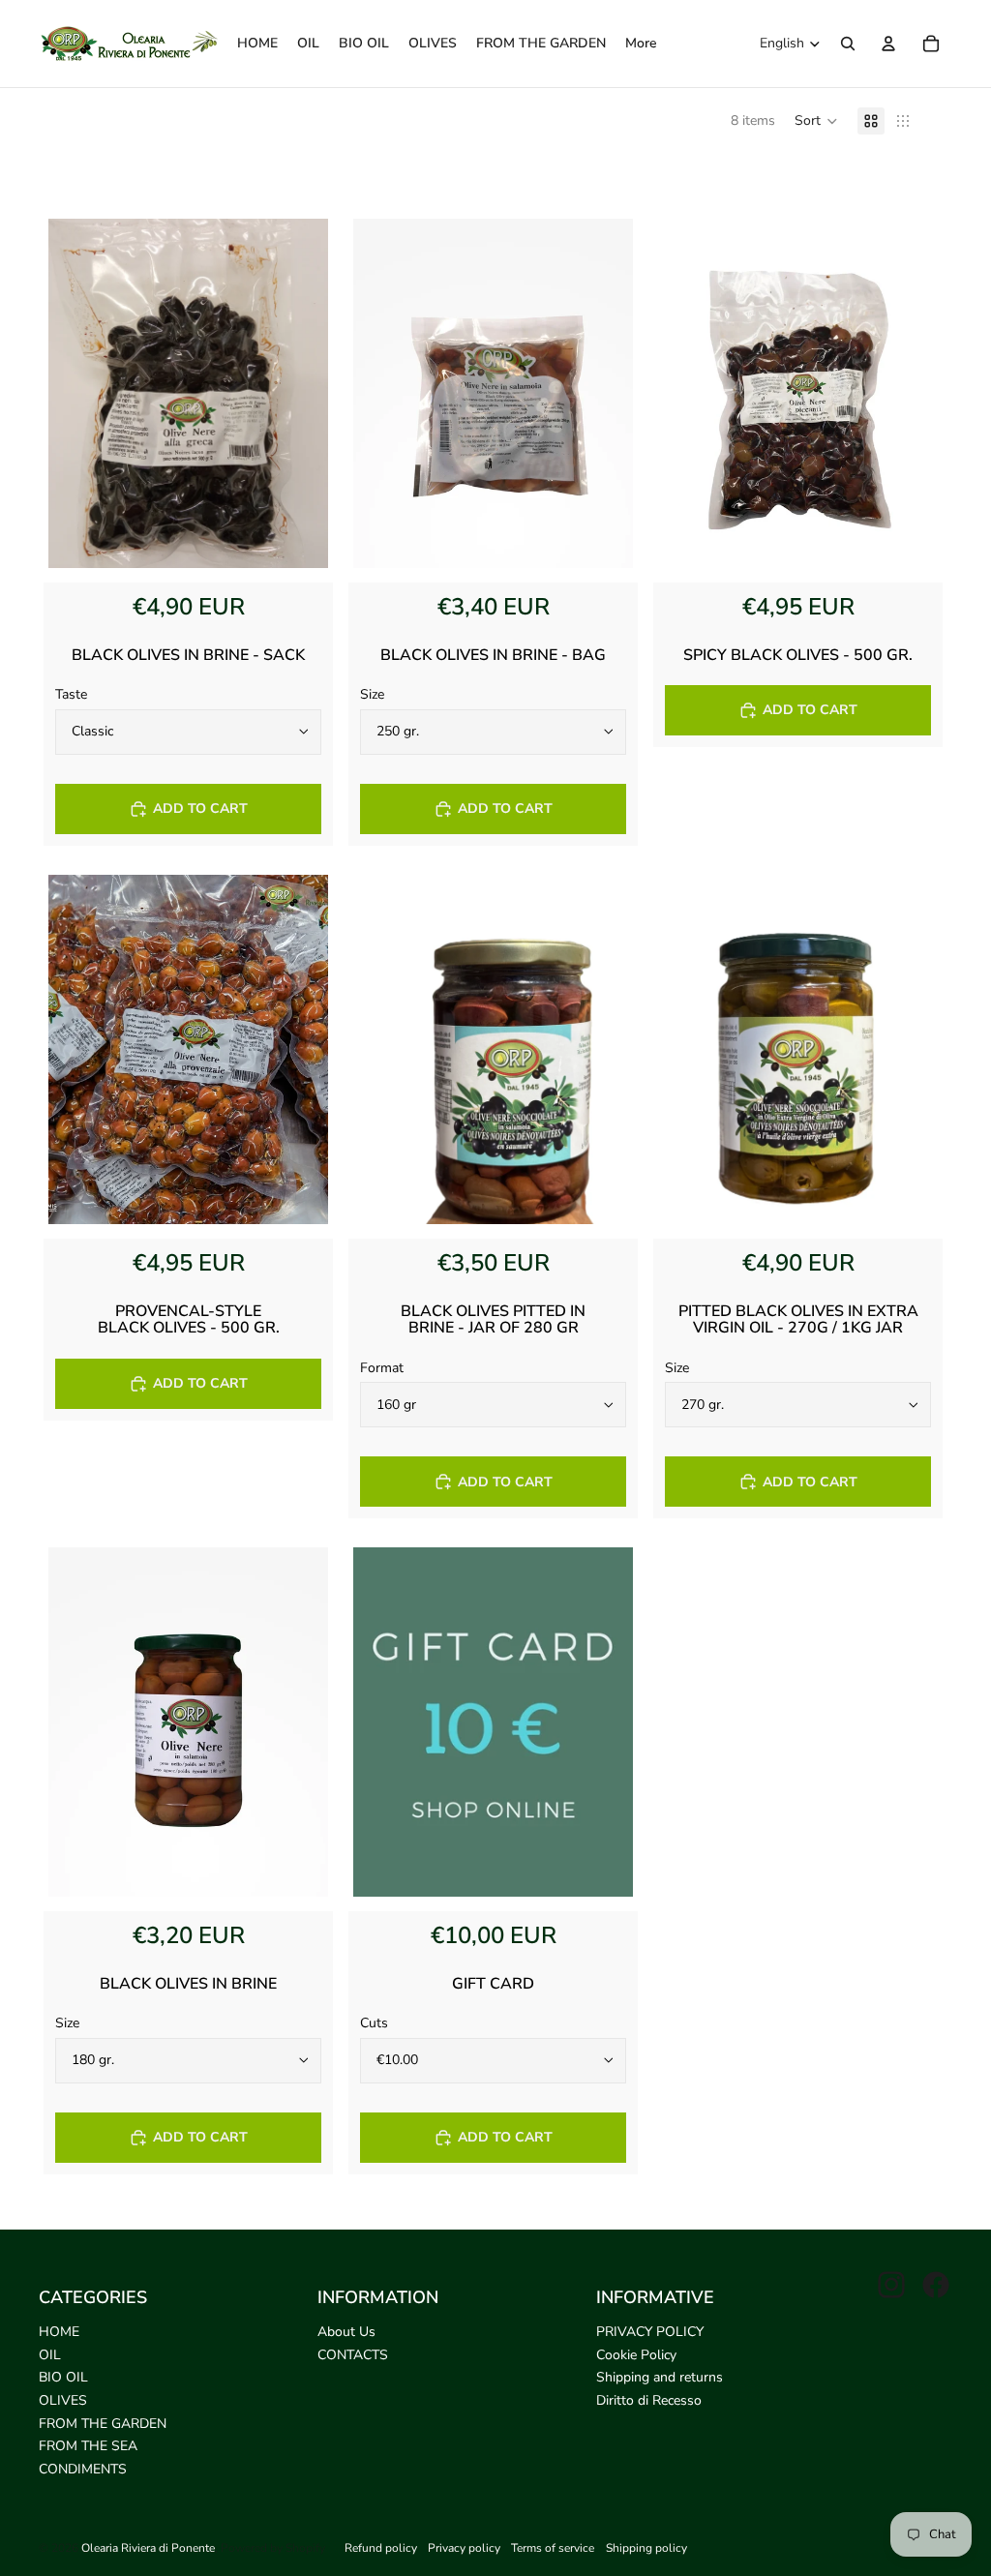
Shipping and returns (660, 2377)
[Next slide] (299, 394)
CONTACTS (353, 2355)
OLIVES (63, 2400)
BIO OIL (63, 2377)
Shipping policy (646, 2548)
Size (372, 694)
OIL (50, 2355)
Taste (71, 694)
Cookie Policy (636, 2355)
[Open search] (848, 44)
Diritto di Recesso (649, 2400)
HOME (59, 2332)
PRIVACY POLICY (650, 2332)
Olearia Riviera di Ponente (148, 2548)
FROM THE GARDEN (103, 2424)
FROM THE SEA (88, 2446)
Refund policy (381, 2548)
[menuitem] (641, 44)
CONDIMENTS (83, 2469)
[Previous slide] (77, 394)
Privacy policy (464, 2548)
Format (382, 1368)
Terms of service (553, 2548)
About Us (346, 2332)
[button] (816, 121)
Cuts (374, 2023)
